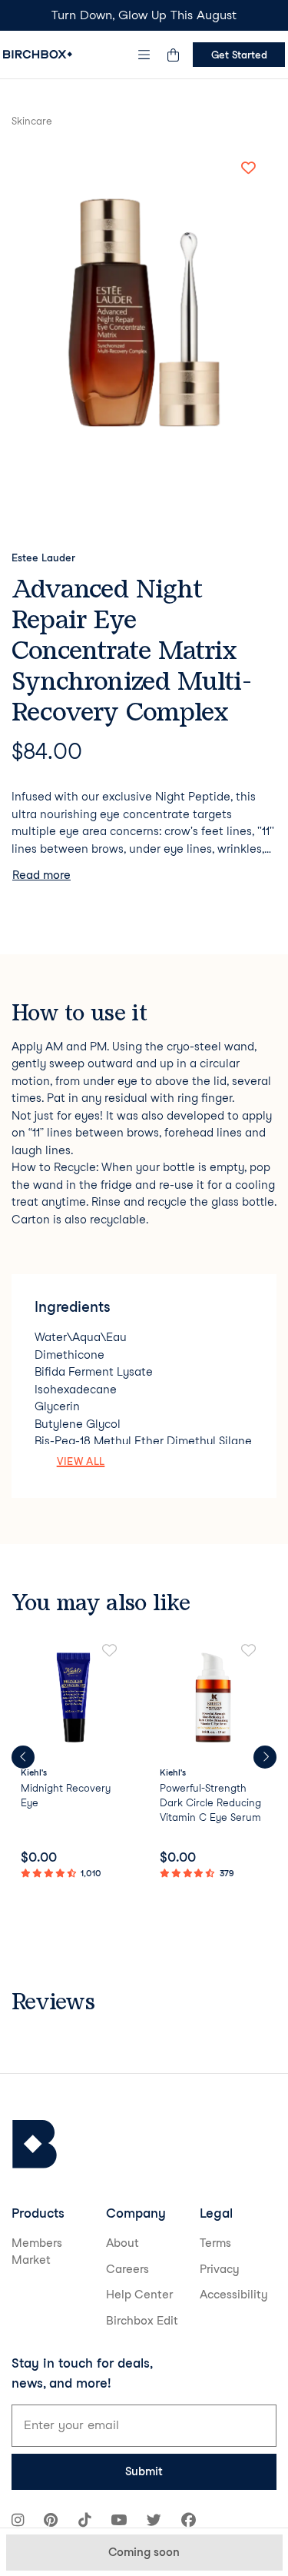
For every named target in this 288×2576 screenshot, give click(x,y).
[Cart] (173, 55)
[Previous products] (23, 1757)
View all (81, 1461)
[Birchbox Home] (38, 54)
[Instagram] (18, 2522)
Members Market (37, 2252)
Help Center (139, 2295)
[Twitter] (154, 2522)
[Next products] (265, 1757)
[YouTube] (119, 2522)
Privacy (220, 2269)
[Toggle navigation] (144, 55)
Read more (41, 875)
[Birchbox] (35, 2144)
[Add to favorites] (248, 168)
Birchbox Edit (142, 2321)
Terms (215, 2243)
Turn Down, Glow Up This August (144, 15)
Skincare (32, 121)
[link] (75, 1763)
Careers (127, 2269)
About (122, 2243)
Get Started (239, 55)
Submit (144, 2471)
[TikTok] (84, 2522)
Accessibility (234, 2295)
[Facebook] (189, 2522)
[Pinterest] (51, 2522)
